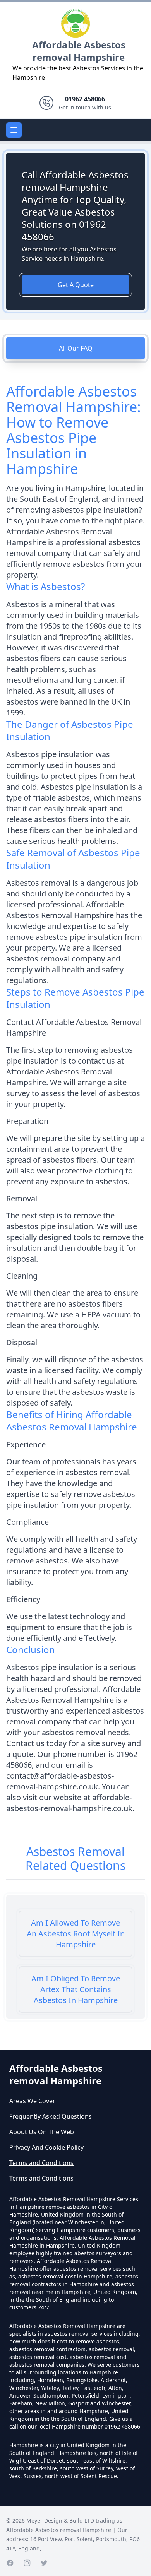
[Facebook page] (10, 2563)
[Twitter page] (44, 2563)
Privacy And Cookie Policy (46, 2147)
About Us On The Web (42, 2132)
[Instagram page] (27, 2563)
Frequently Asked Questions (51, 2116)
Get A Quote (76, 285)
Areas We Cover (32, 2101)
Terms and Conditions (41, 2163)
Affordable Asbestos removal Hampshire (79, 51)
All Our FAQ (76, 348)
